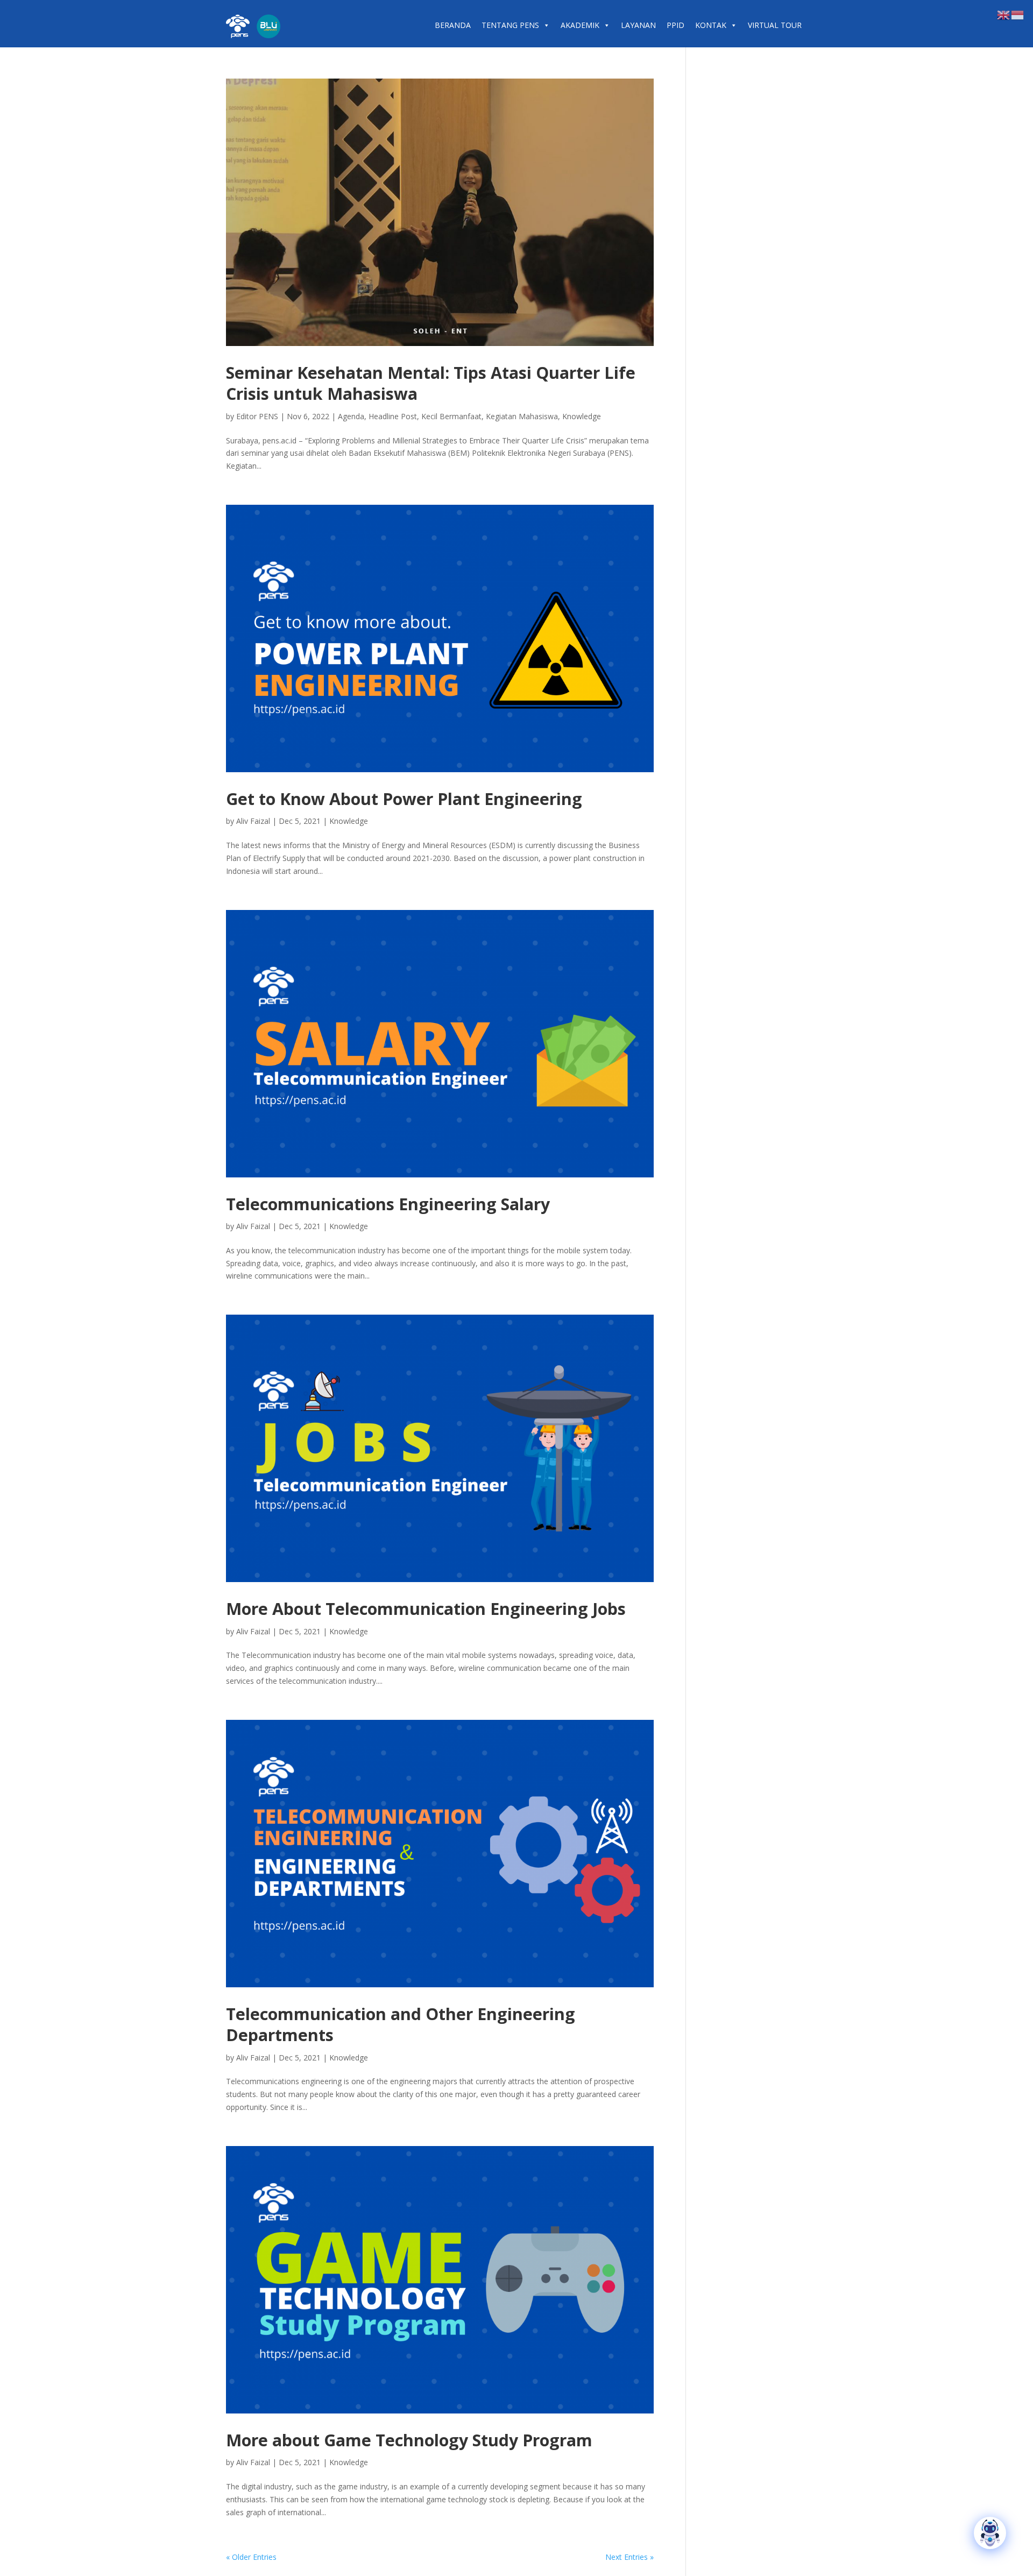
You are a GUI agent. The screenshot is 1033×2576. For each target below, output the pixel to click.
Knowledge (582, 416)
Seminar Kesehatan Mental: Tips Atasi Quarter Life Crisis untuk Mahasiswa (431, 383)
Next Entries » (629, 2557)
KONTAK (711, 25)
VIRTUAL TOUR (775, 25)
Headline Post (393, 416)
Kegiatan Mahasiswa (522, 416)
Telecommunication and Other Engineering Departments (401, 2024)
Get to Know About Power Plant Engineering (404, 799)
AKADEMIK (580, 25)
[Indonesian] (1018, 14)
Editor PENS (257, 416)
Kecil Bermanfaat (451, 416)
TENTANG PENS (510, 25)
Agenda (351, 416)
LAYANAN (638, 25)
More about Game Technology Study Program (409, 2440)
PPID (675, 25)
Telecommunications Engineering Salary (388, 1204)
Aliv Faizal (253, 821)
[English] (1004, 14)
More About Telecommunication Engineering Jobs (426, 1609)
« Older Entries (251, 2557)
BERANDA (453, 25)
